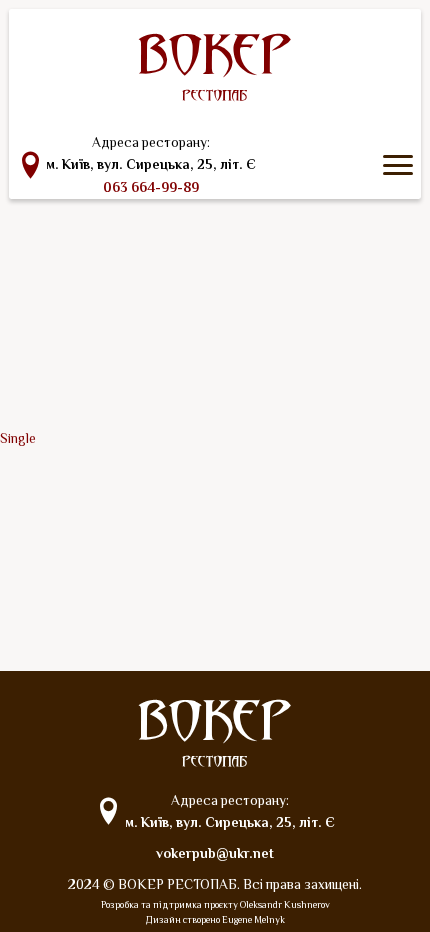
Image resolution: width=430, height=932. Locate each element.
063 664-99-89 (151, 187)
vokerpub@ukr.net (215, 853)
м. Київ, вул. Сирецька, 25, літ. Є (151, 164)
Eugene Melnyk (253, 919)
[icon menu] (398, 165)
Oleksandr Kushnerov (285, 904)
